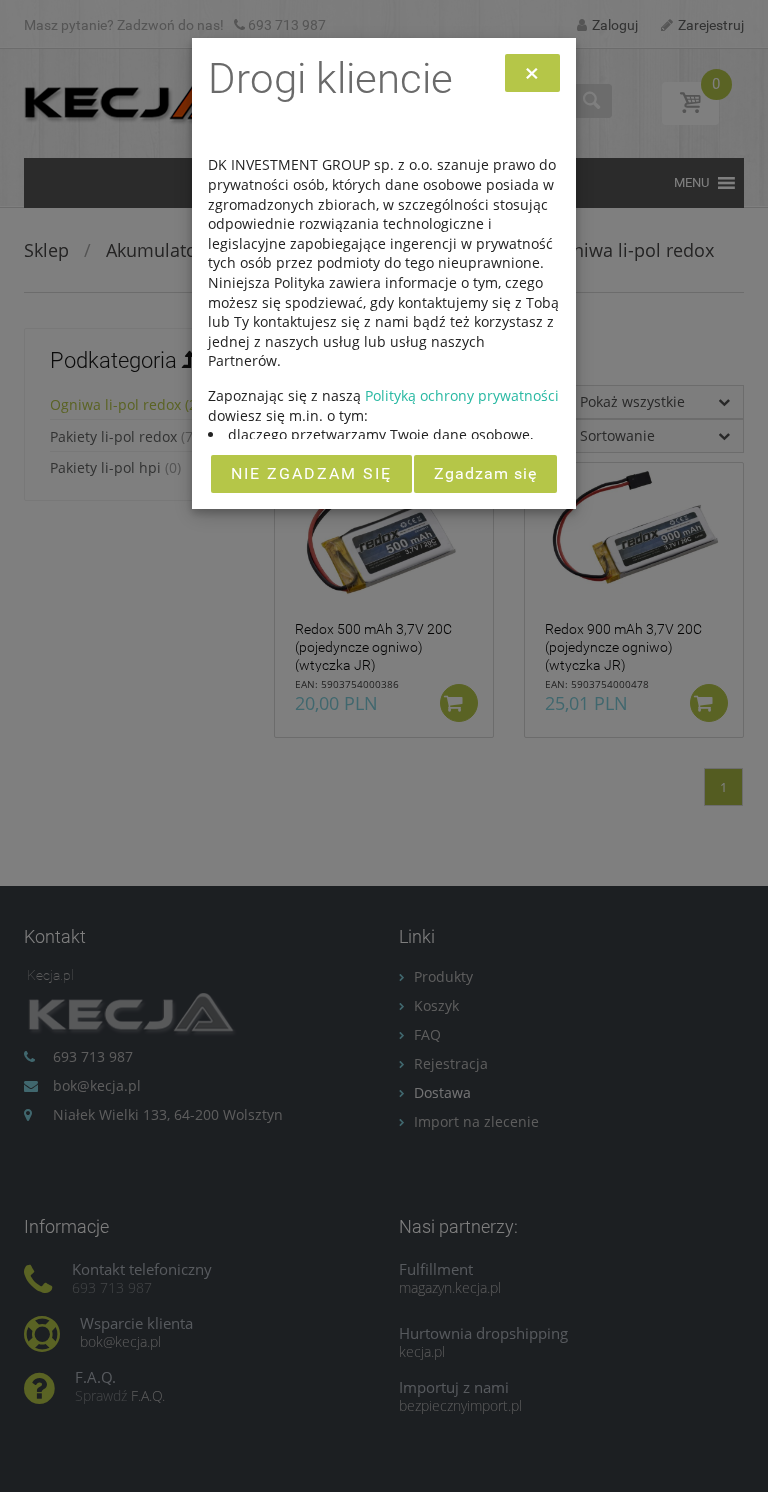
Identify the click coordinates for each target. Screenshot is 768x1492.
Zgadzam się (485, 473)
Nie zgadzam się (311, 473)
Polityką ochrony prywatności (462, 395)
